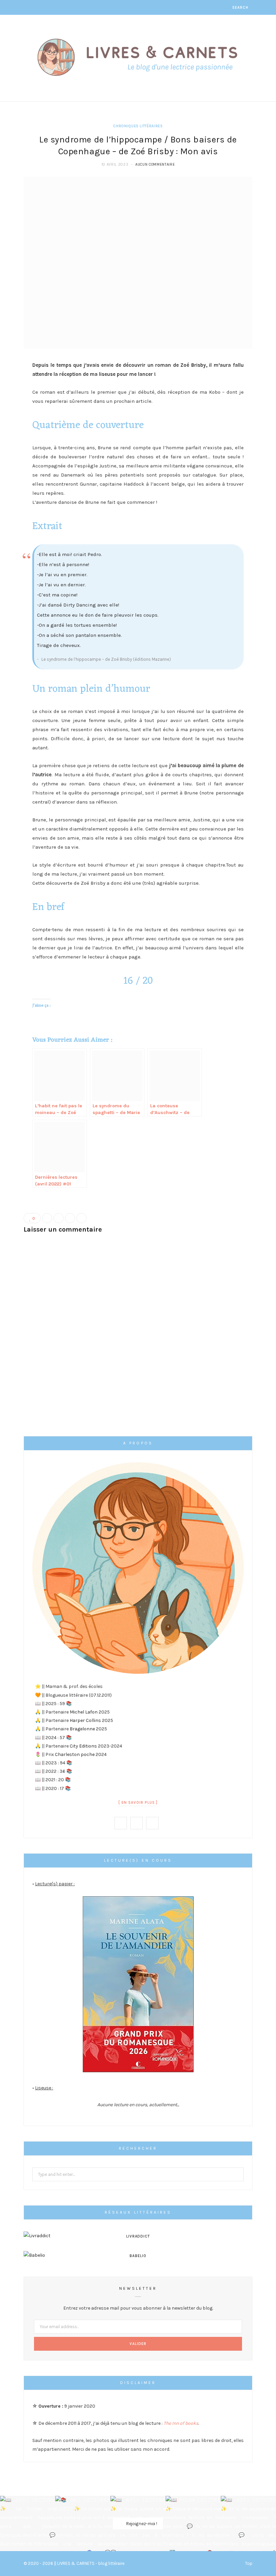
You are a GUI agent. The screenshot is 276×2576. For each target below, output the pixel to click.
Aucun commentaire (155, 165)
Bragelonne (82, 1729)
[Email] (81, 1218)
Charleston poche (75, 1754)
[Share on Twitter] (59, 1218)
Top (248, 2563)
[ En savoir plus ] (138, 1803)
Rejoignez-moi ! (141, 2523)
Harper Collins (85, 1720)
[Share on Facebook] (47, 1218)
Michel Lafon (84, 1712)
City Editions (83, 1746)
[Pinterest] (70, 1218)
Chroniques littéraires (138, 126)
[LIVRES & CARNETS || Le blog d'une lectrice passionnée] (138, 57)
